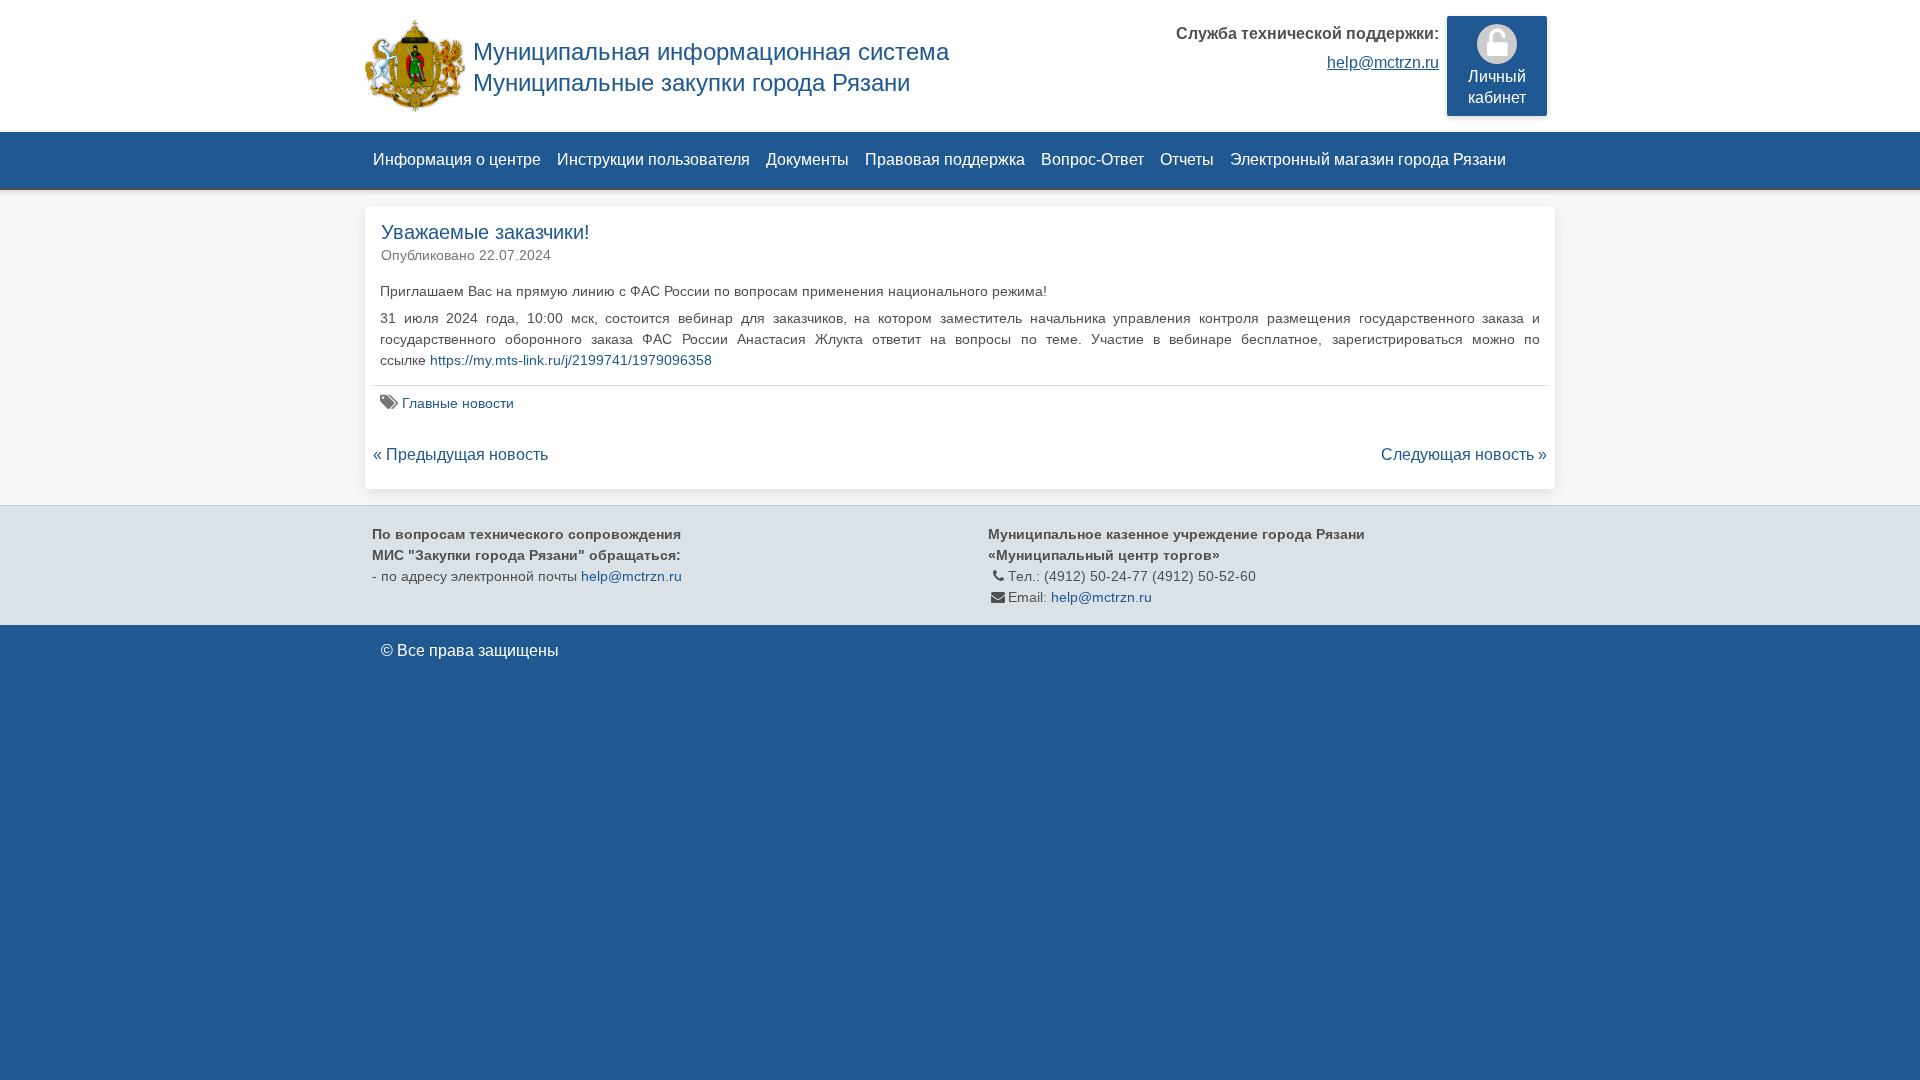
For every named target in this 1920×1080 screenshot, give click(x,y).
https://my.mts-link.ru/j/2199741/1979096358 (571, 360)
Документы (807, 159)
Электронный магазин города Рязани (1368, 159)
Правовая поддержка (945, 159)
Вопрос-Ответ (1092, 159)
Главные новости (458, 403)
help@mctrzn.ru (1383, 62)
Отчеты (1187, 159)
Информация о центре (457, 159)
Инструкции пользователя (653, 159)
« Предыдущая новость (460, 454)
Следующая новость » (1464, 454)
